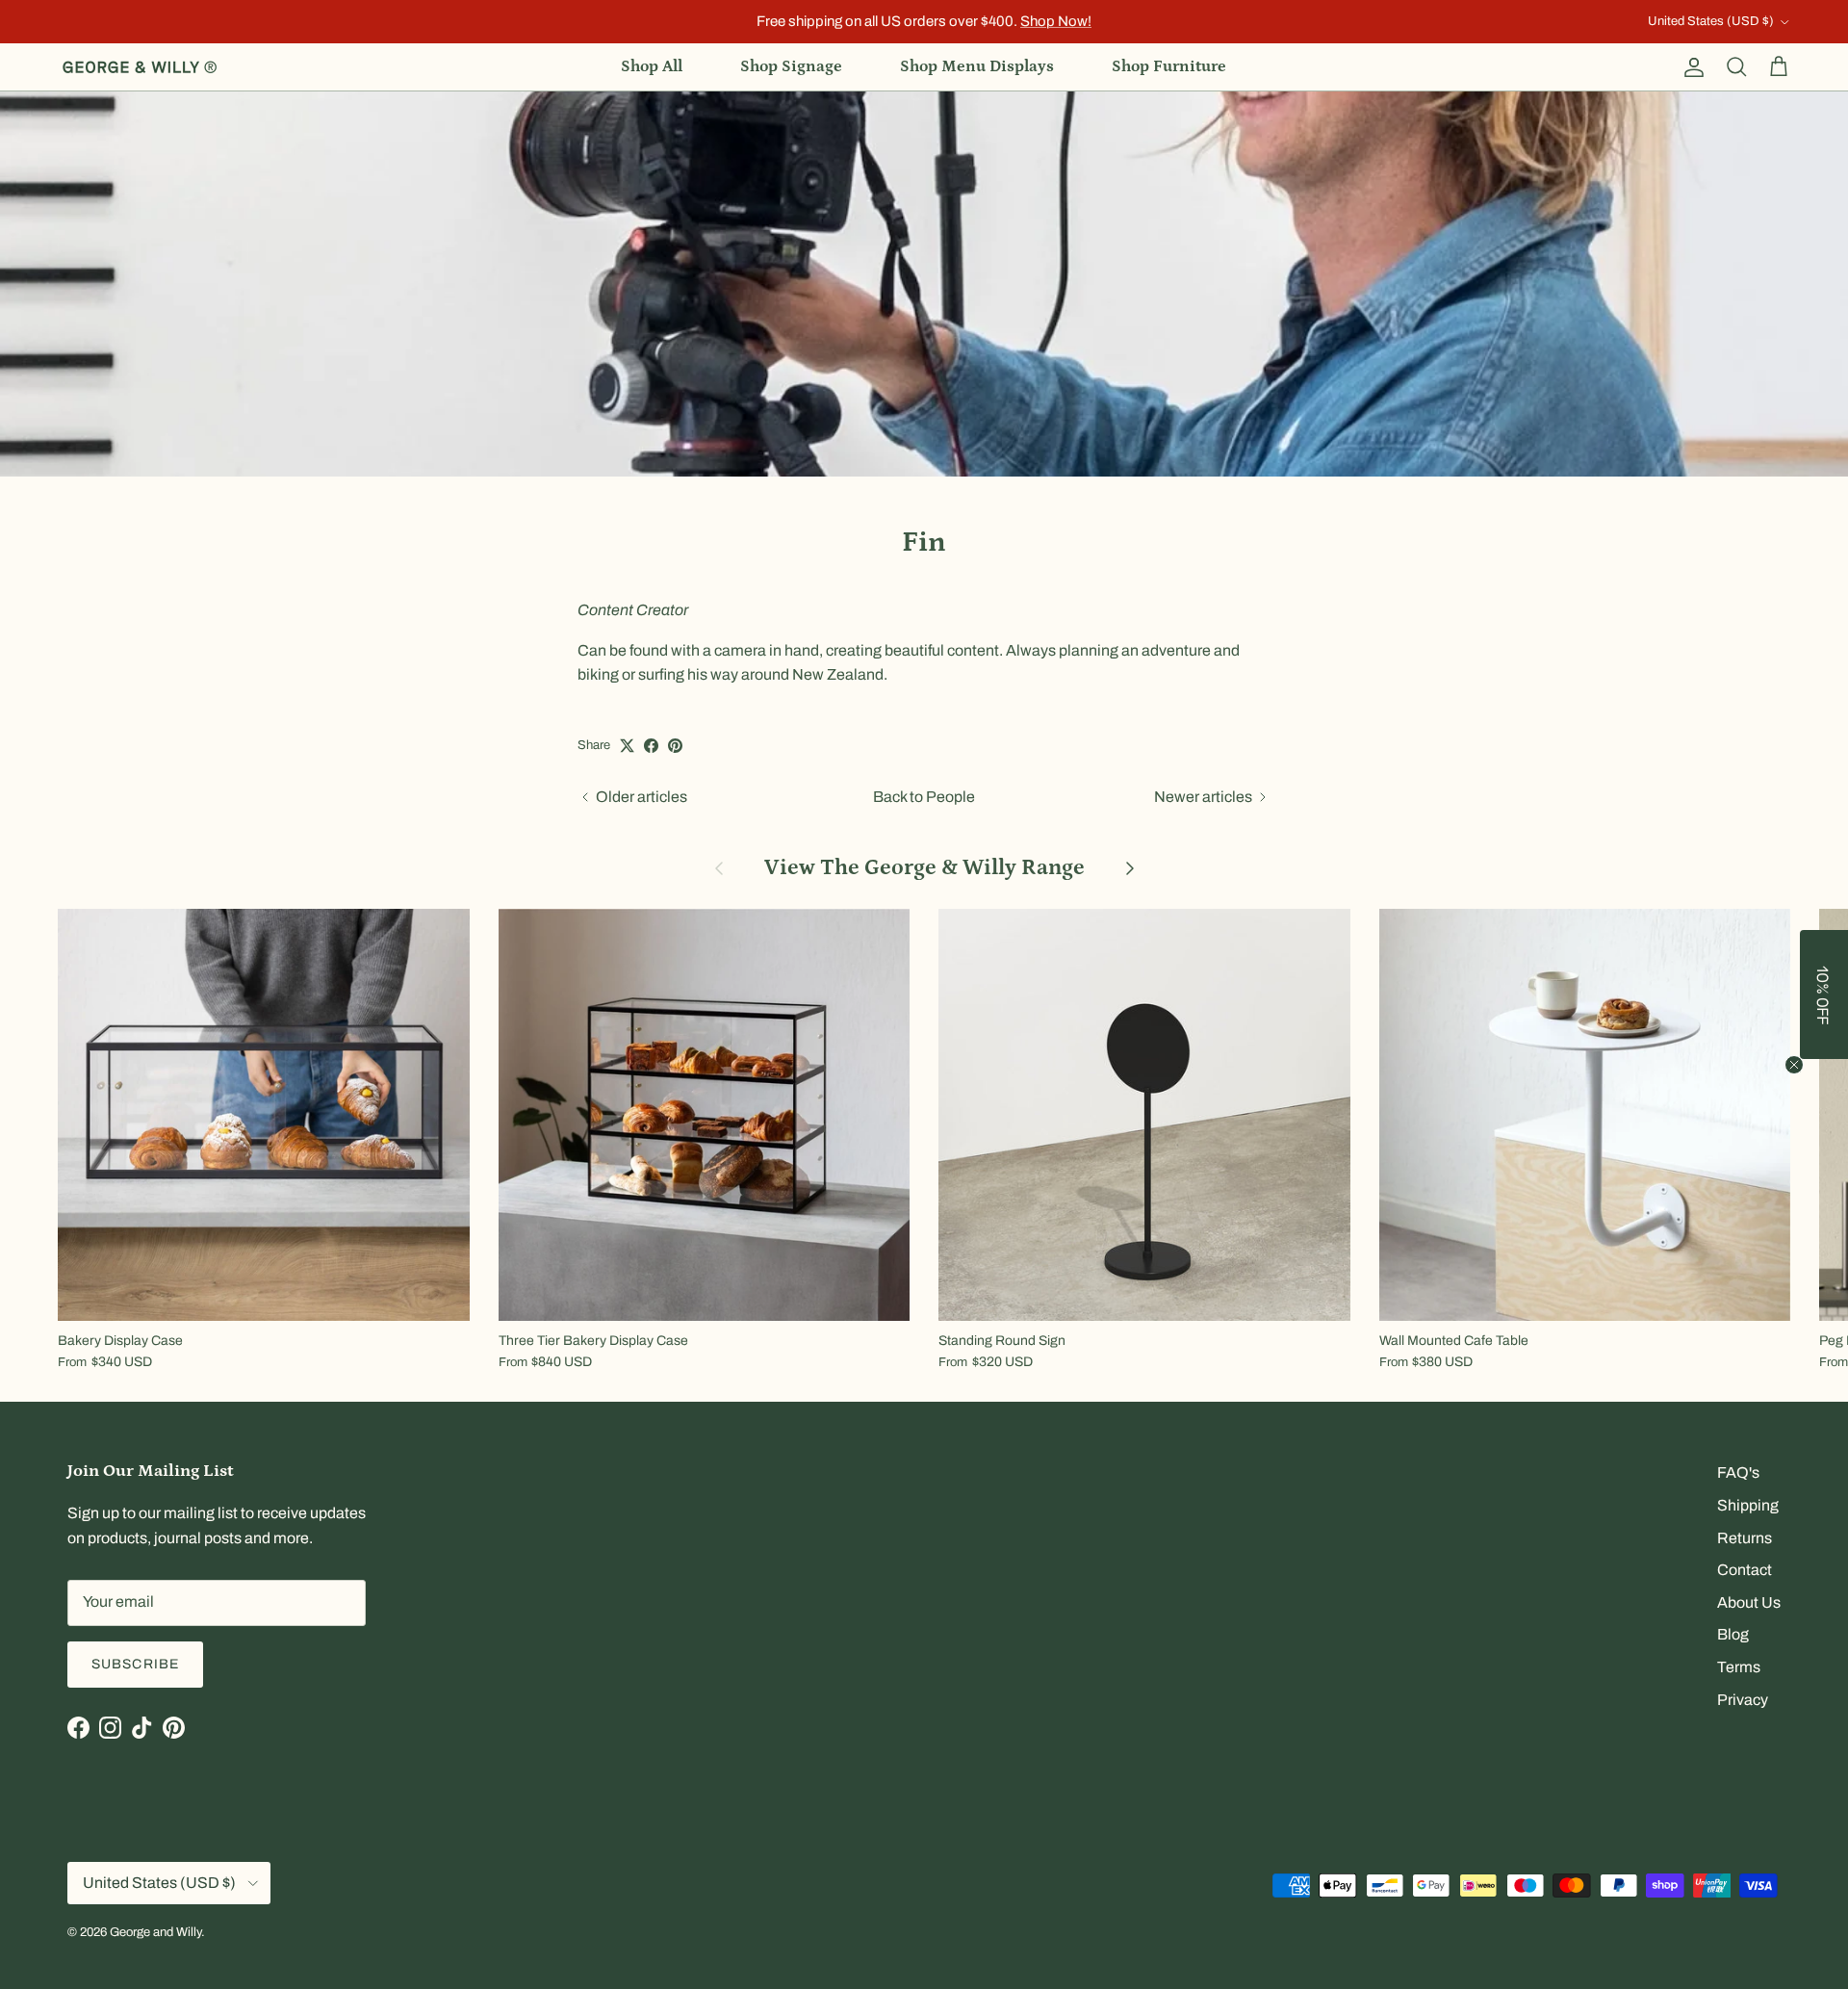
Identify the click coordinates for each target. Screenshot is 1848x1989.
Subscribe (135, 1664)
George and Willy (155, 1932)
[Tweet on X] (627, 746)
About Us (1749, 1602)
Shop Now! (1056, 21)
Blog (1733, 1634)
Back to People (924, 797)
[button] (1824, 994)
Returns (1745, 1538)
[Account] (1690, 67)
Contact (1745, 1570)
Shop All (652, 66)
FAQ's (1738, 1472)
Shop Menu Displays (977, 66)
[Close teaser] (1794, 1065)
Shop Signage (791, 66)
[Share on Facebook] (651, 746)
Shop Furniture (1169, 66)
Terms (1739, 1667)
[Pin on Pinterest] (675, 746)
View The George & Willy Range (924, 868)
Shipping (1748, 1505)
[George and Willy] (140, 67)
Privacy (1743, 1700)
